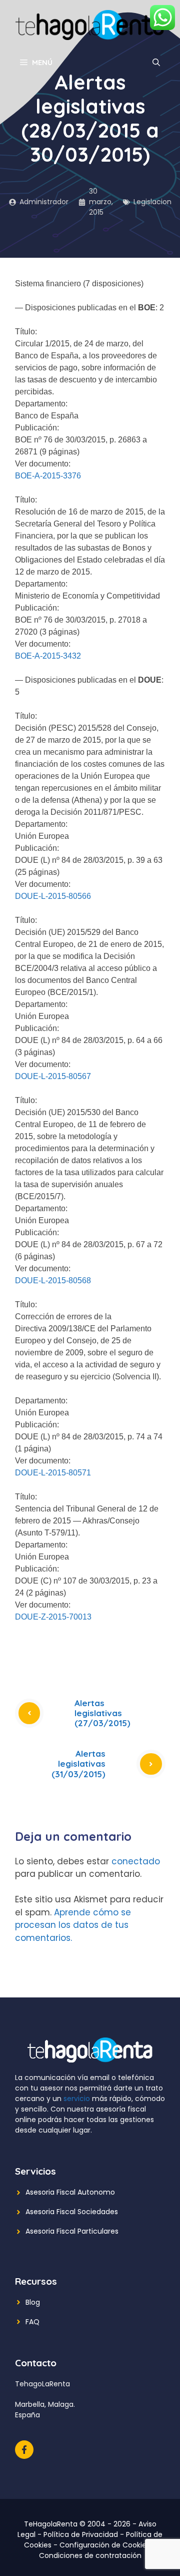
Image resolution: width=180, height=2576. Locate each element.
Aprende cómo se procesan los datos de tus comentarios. (73, 1925)
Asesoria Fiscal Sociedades (72, 2212)
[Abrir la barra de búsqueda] (156, 63)
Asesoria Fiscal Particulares (72, 2231)
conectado (136, 1861)
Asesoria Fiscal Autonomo (70, 2192)
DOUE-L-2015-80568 (53, 1280)
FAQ (32, 2322)
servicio (77, 2099)
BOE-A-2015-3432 (48, 656)
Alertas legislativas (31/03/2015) (78, 1764)
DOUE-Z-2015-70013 (53, 1617)
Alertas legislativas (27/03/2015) (102, 1713)
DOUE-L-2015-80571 (53, 1473)
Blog (33, 2302)
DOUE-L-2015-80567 (53, 1076)
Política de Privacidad (81, 2534)
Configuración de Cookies (105, 2545)
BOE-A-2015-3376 (48, 476)
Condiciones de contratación (90, 2555)
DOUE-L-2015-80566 (53, 896)
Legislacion (152, 202)
